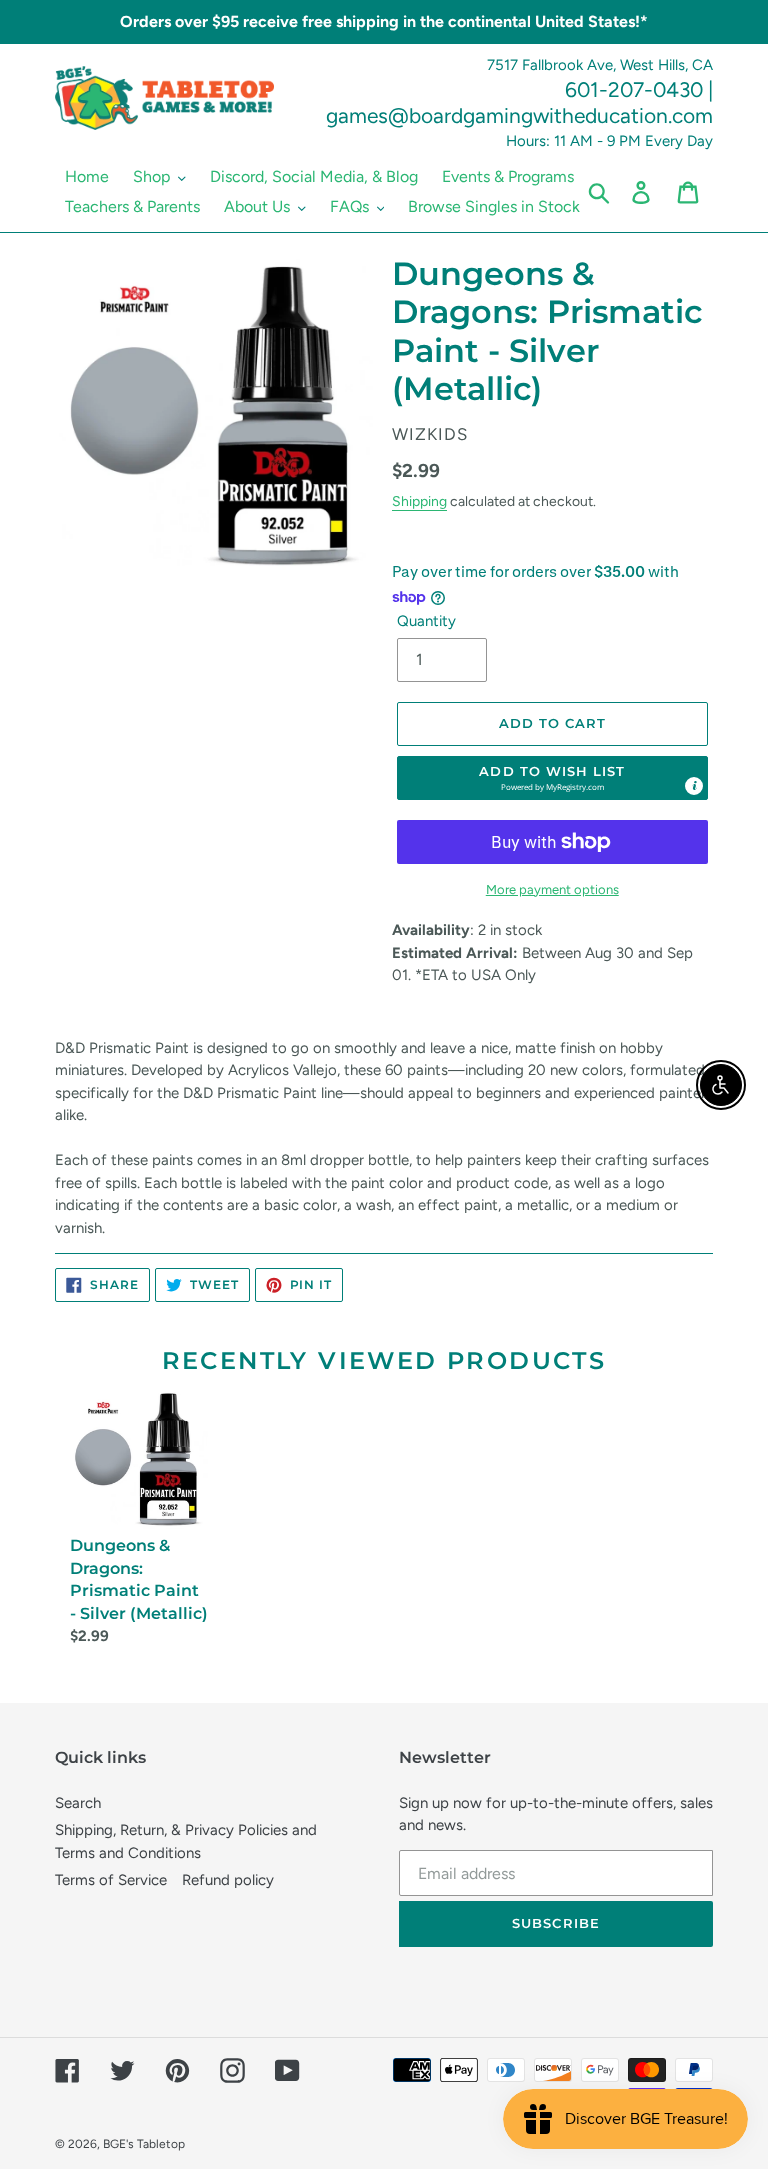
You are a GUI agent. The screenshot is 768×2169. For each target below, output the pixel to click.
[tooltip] (694, 786)
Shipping (419, 501)
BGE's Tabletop (144, 2144)
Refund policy (228, 1880)
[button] (553, 778)
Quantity (426, 621)
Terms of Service (111, 1880)
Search (78, 1803)
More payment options (552, 889)
